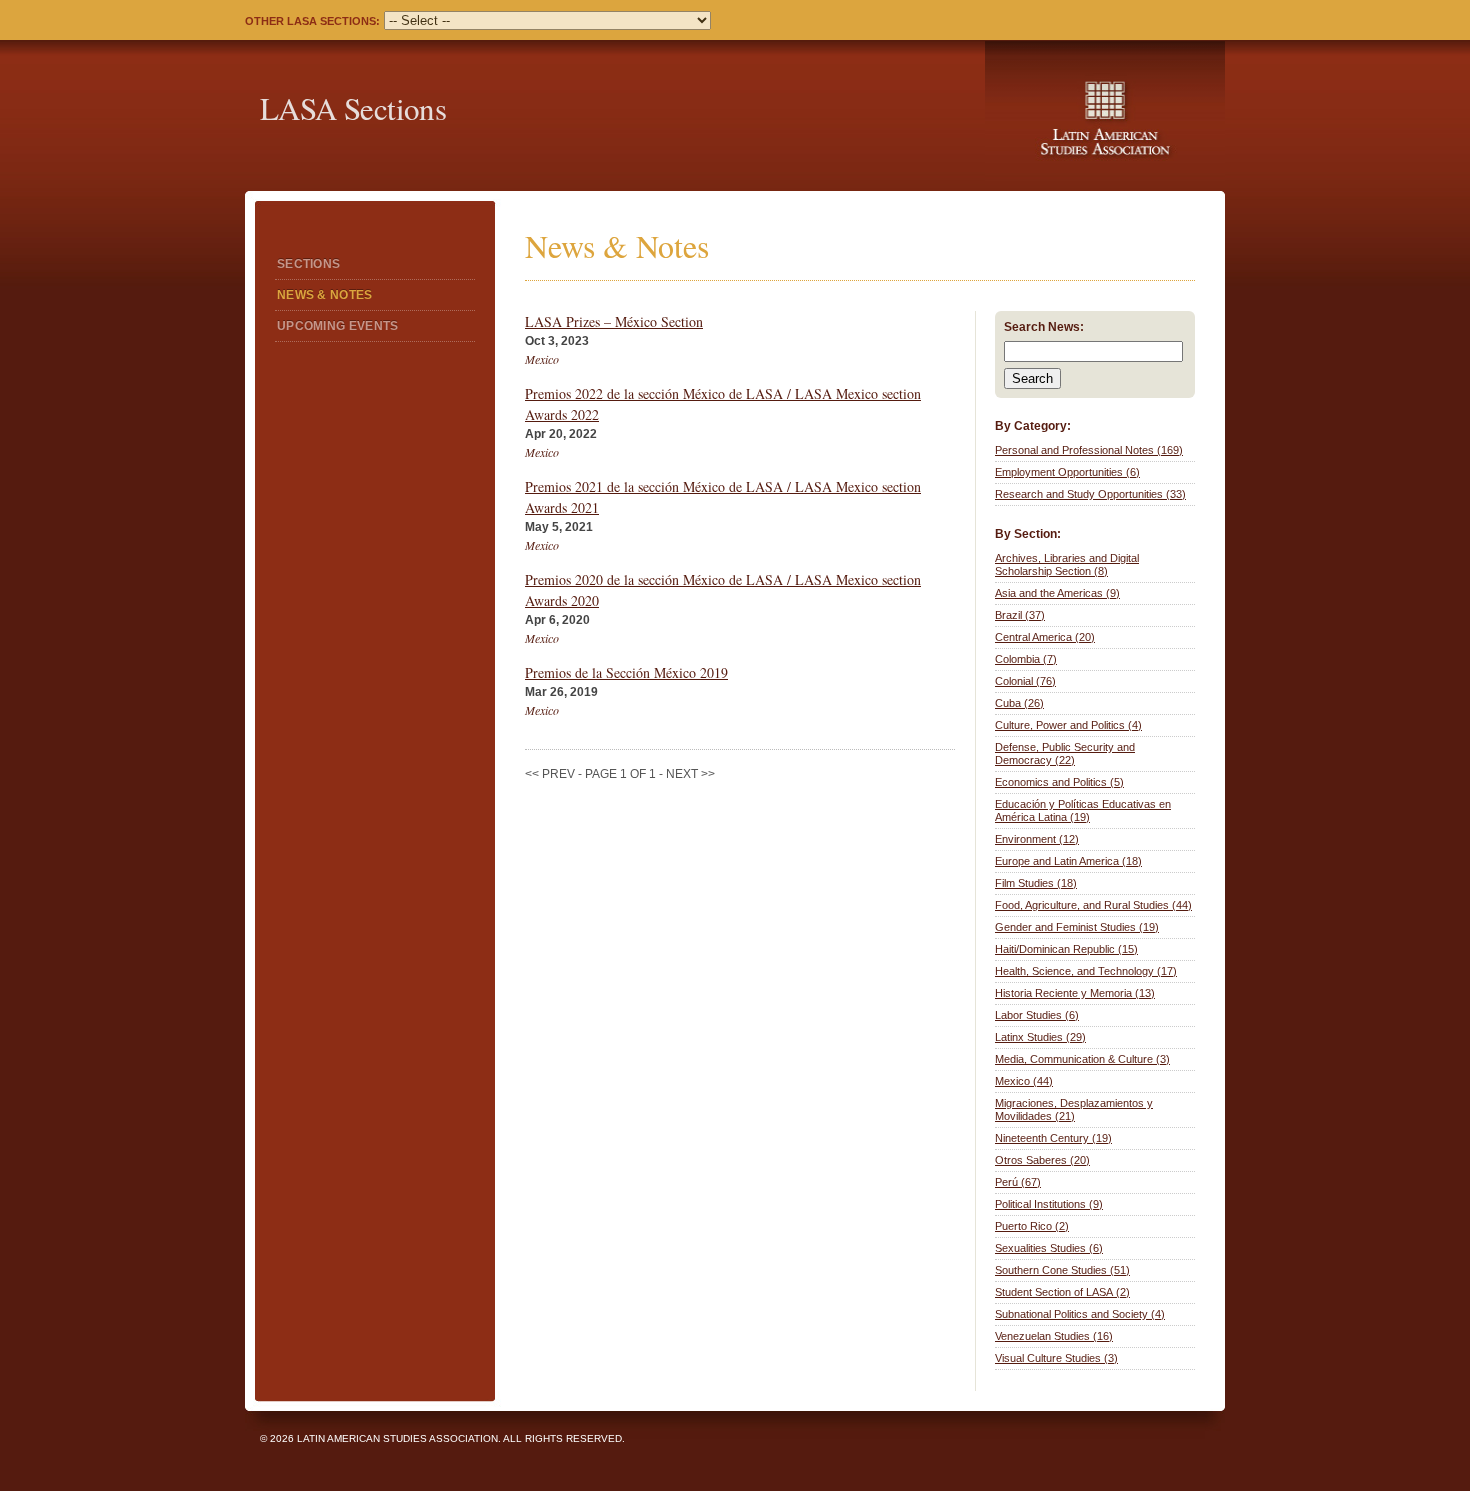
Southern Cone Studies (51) (1062, 1270)
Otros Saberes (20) (1042, 1160)
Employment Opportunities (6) (1067, 472)
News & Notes (325, 295)
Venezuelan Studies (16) (1054, 1336)
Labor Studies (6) (1037, 1015)
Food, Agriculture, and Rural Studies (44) (1093, 905)
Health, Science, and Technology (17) (1086, 971)
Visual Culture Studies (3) (1056, 1358)
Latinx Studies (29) (1040, 1037)
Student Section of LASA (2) (1062, 1292)
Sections (308, 264)
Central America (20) (1045, 637)
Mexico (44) (1024, 1081)
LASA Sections (353, 108)
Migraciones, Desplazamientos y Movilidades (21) (1074, 1109)
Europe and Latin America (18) (1068, 861)
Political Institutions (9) (1049, 1204)
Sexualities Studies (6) (1049, 1248)
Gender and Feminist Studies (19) (1077, 927)
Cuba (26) (1019, 703)
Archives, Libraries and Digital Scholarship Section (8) (1067, 564)
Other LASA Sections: (312, 21)
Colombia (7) (1026, 659)
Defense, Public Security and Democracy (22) (1065, 753)
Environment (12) (1037, 839)
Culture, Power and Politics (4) (1068, 725)
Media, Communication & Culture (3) (1082, 1059)
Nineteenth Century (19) (1053, 1138)
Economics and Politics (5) (1059, 782)
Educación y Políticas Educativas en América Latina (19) (1083, 810)
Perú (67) (1018, 1182)
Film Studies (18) (1036, 883)
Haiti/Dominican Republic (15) (1066, 949)
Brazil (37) (1020, 615)
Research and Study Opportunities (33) (1090, 494)
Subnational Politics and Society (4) (1080, 1314)
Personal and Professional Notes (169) (1089, 450)
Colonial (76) (1025, 681)
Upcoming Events (338, 326)
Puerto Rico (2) (1032, 1226)
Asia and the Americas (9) (1057, 593)
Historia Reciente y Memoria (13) (1075, 993)
